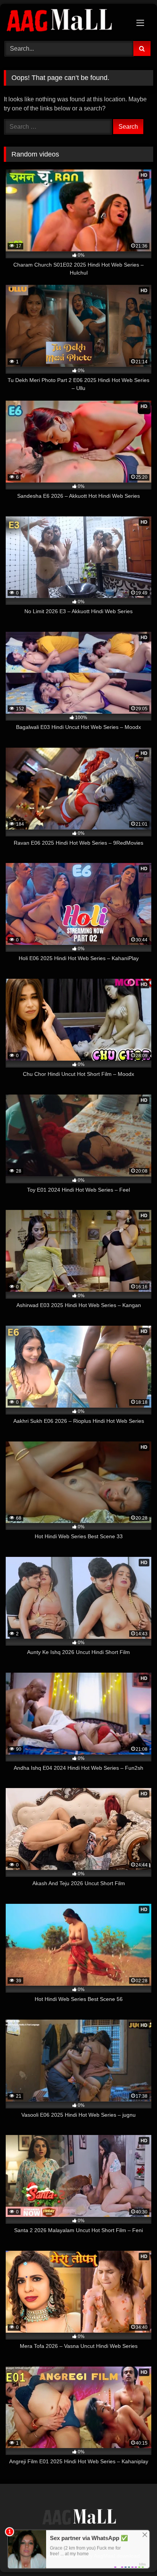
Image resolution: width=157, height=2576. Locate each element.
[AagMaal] (78, 2518)
